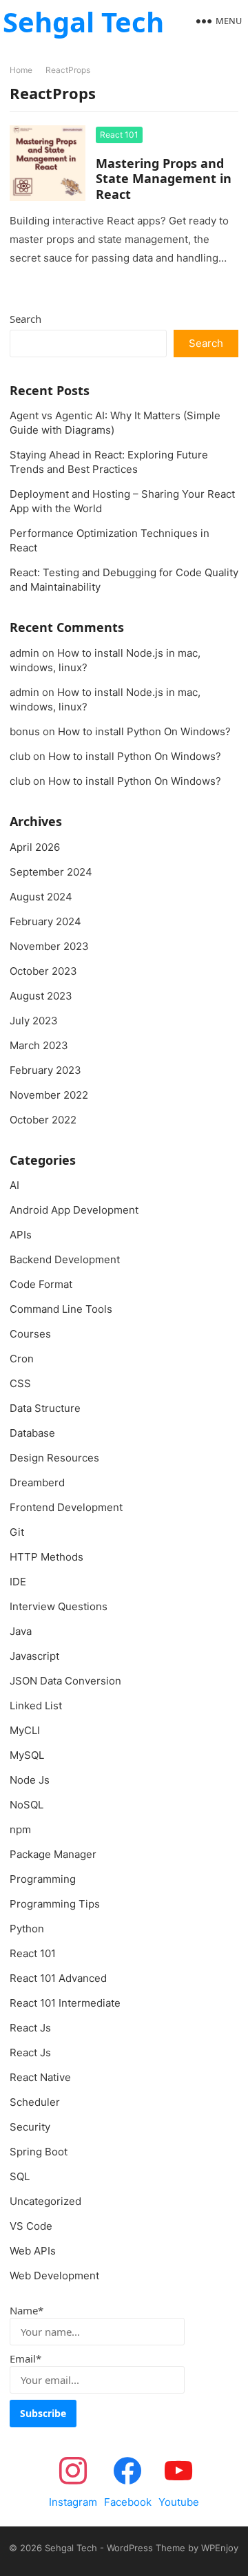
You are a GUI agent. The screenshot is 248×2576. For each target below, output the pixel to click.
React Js (30, 2028)
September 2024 (51, 872)
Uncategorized (45, 2201)
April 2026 (35, 847)
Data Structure (45, 1408)
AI (14, 1185)
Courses (30, 1334)
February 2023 (45, 1070)
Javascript (34, 1656)
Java (21, 1631)
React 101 (119, 135)
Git (17, 1532)
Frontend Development (66, 1507)
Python (27, 1929)
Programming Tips (55, 1904)
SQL (20, 2176)
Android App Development (74, 1210)
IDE (18, 1582)
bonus (25, 731)
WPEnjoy (220, 2548)
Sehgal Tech (83, 22)
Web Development (54, 2276)
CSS (20, 1383)
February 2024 (45, 921)
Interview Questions (59, 1606)
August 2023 (41, 996)
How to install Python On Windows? (144, 731)
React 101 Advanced (58, 1978)
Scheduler (35, 2102)
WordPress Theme (146, 2548)
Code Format (41, 1284)
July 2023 (34, 1021)
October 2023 (43, 971)
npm (20, 1829)
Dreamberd (37, 1482)
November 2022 (49, 1095)
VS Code (31, 2226)
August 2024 (41, 897)
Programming (43, 1879)
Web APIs (33, 2251)
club (20, 756)
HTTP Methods (46, 1557)
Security (30, 2127)
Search (25, 319)
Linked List (36, 1706)
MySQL (27, 1755)
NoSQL (27, 1805)
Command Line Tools (61, 1309)
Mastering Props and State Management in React (164, 179)
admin (24, 653)
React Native (40, 2077)
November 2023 (49, 946)
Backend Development (65, 1259)
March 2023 (39, 1045)
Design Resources (54, 1458)
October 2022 (43, 1120)
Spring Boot (39, 2152)
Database (32, 1433)
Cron (22, 1359)
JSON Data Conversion (65, 1681)
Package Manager (53, 1854)
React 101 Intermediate (65, 2003)
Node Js (30, 1780)
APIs (21, 1235)
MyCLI (25, 1730)
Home (21, 70)
